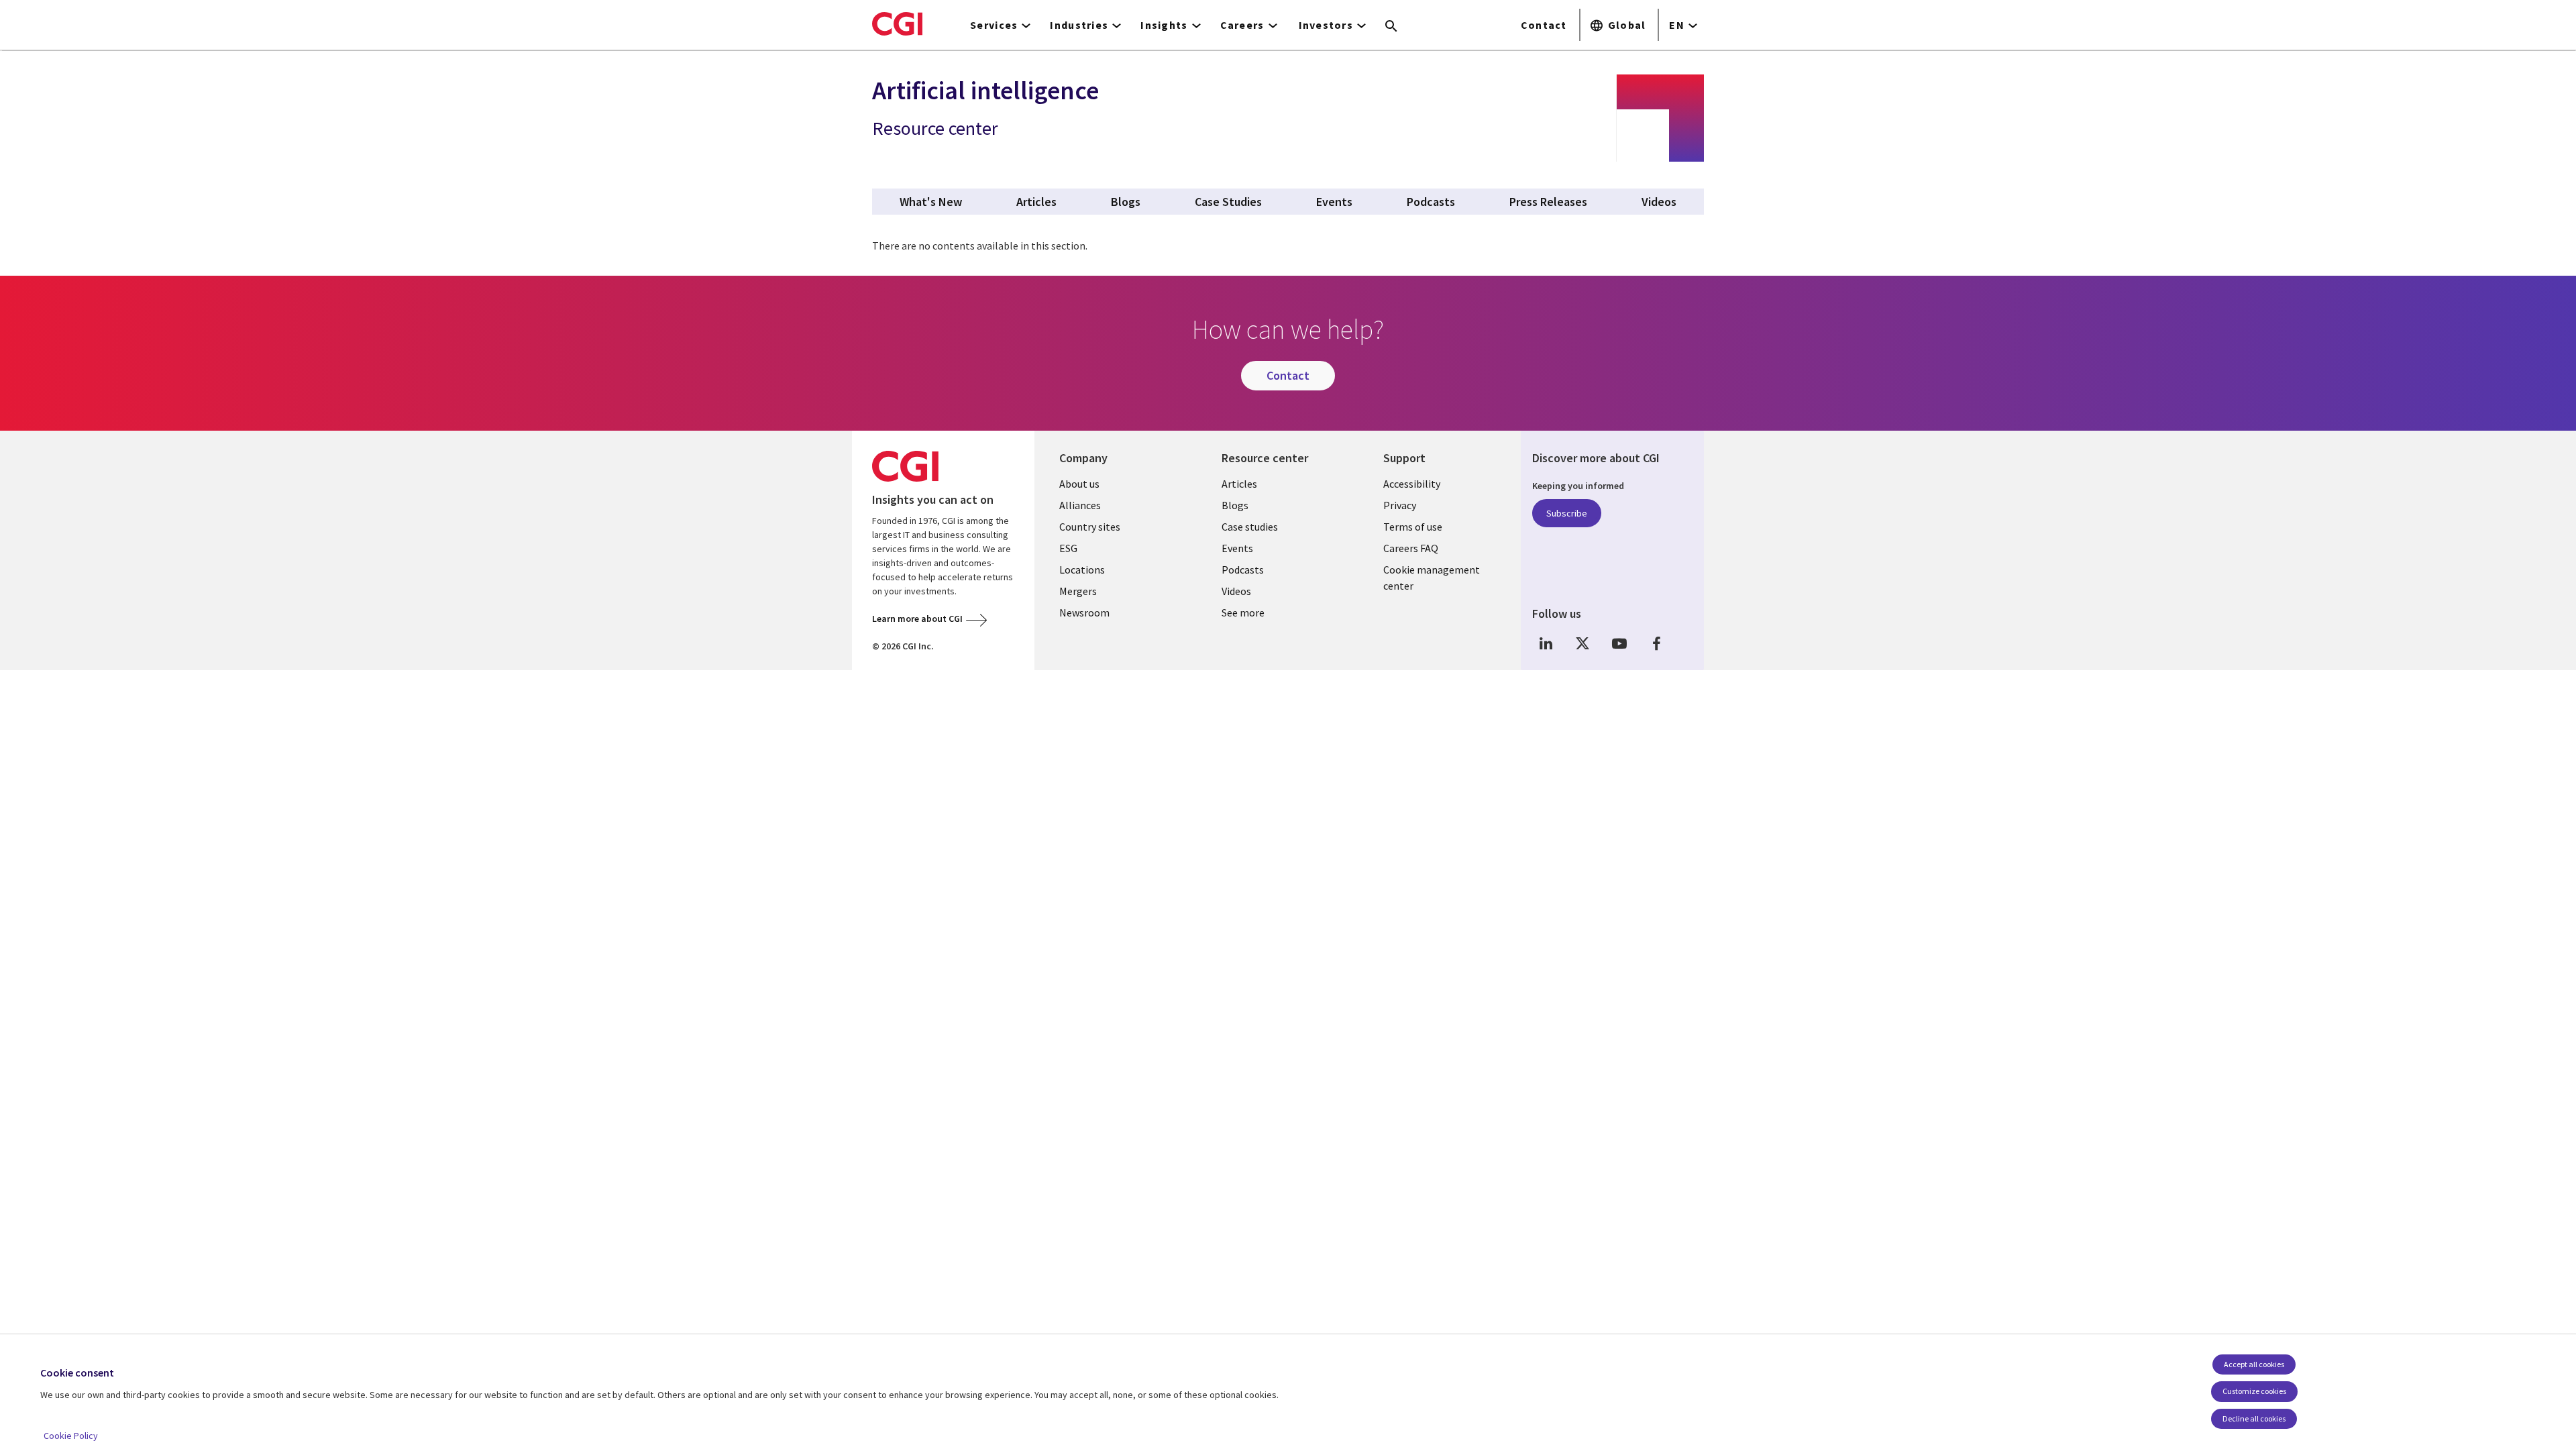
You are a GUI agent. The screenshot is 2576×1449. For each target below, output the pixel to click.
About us (1079, 484)
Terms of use (1413, 527)
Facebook (1656, 644)
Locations (1082, 570)
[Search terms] (1391, 27)
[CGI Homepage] (897, 23)
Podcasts (1243, 570)
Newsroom (1084, 612)
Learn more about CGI (917, 619)
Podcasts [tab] (1431, 202)
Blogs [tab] (1126, 202)
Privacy (1400, 505)
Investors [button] (1326, 25)
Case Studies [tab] (1228, 202)
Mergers (1078, 591)
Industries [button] (1079, 25)
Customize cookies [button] (2254, 1391)
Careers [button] (1242, 25)
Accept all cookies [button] (2254, 1364)
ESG (1068, 548)
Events (1237, 548)
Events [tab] (1334, 202)
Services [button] (994, 25)
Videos (1236, 591)
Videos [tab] (1659, 202)
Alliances (1080, 505)
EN (1677, 25)
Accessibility (1412, 484)
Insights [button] (1164, 25)
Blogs (1235, 505)
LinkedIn (1546, 644)
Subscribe (1567, 513)
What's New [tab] (931, 202)
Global (1627, 25)
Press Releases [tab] (1548, 202)
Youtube (1619, 644)
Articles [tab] (1036, 202)
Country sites (1090, 527)
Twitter (1582, 644)
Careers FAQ (1411, 548)
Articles (1239, 484)
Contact (1544, 25)
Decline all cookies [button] (2254, 1418)
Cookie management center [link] (1432, 578)
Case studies (1250, 527)
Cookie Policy (71, 1436)
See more (1243, 612)
